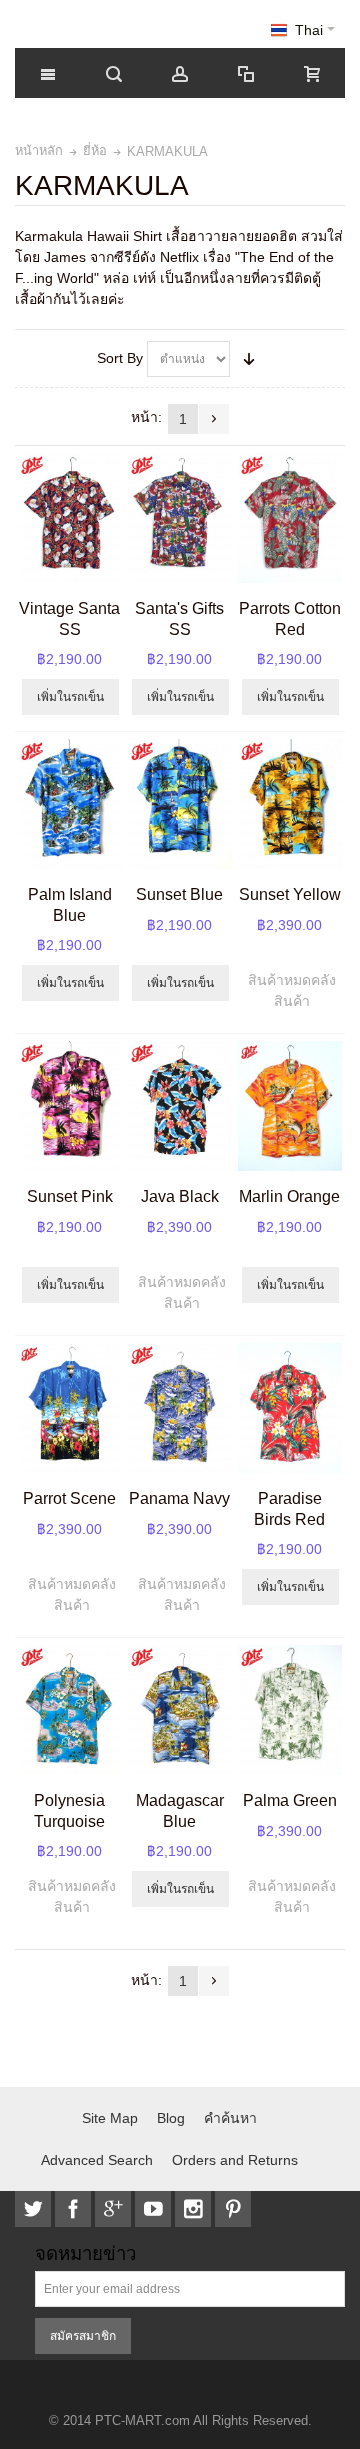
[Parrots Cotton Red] (289, 518)
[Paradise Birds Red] (289, 1408)
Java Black (180, 1196)
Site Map (110, 2118)
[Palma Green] (289, 1710)
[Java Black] (179, 1106)
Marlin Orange (289, 1196)
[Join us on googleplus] (115, 2209)
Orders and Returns (235, 2160)
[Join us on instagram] (195, 2209)
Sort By (120, 358)
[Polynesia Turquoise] (69, 1710)
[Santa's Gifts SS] (179, 518)
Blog (171, 2118)
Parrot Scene (69, 1498)
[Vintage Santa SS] (69, 518)
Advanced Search (97, 2160)
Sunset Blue (179, 894)
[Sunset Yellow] (289, 804)
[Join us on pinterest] (233, 2209)
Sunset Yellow (290, 894)
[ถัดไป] (214, 419)
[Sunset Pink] (69, 1106)
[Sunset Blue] (179, 804)
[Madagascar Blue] (179, 1710)
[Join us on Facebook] (75, 2209)
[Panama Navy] (179, 1408)
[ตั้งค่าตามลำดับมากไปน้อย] (249, 359)
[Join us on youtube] (155, 2209)
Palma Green (290, 1800)
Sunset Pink (70, 1196)
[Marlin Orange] (289, 1106)
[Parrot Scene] (69, 1408)
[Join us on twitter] (35, 2209)
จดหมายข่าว (85, 2254)
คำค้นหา (230, 2118)
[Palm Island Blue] (69, 804)
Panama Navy (179, 1498)
